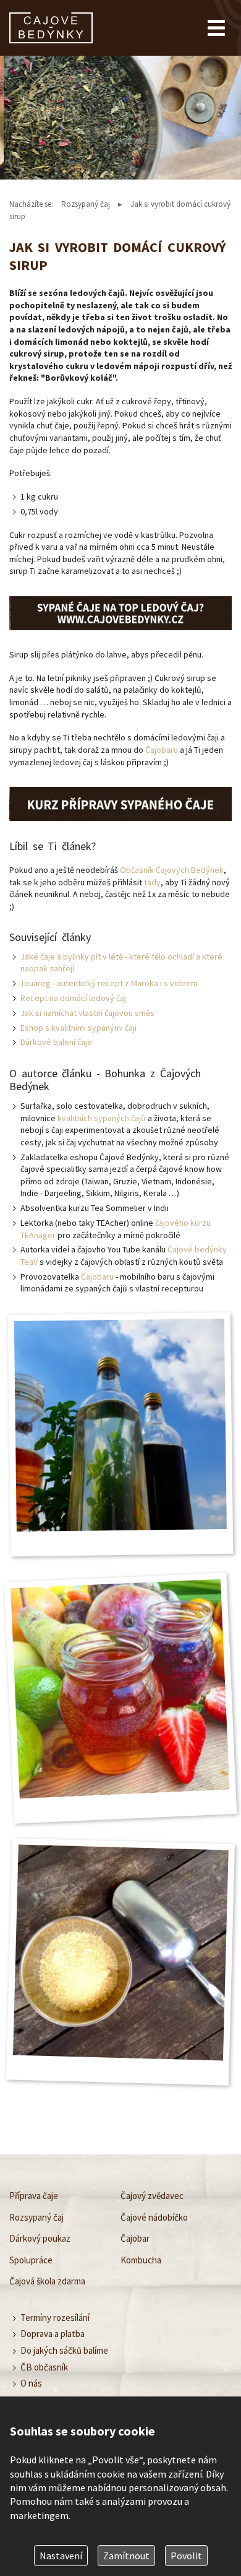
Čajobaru (162, 750)
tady (152, 882)
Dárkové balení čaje (56, 1042)
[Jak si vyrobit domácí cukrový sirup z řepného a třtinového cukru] (120, 1425)
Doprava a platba (53, 2334)
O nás (31, 2383)
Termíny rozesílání (55, 2317)
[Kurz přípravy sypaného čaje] (120, 804)
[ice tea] (120, 613)
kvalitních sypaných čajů (102, 1118)
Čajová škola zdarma (47, 2281)
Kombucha (141, 2259)
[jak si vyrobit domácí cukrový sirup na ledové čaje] (120, 1689)
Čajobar (135, 2238)
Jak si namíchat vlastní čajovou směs (87, 1013)
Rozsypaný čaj (86, 204)
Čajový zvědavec (152, 2196)
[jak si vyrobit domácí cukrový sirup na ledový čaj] (121, 1953)
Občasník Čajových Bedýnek (172, 870)
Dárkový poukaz (40, 2238)
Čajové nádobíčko (154, 2217)
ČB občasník (44, 2367)
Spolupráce (31, 2259)
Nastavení (61, 2556)
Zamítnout (126, 2556)
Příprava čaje (34, 2196)
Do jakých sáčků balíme (64, 2350)
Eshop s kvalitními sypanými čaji (78, 1028)
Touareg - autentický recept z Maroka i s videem (109, 983)
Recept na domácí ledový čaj (73, 998)
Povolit (186, 2556)
